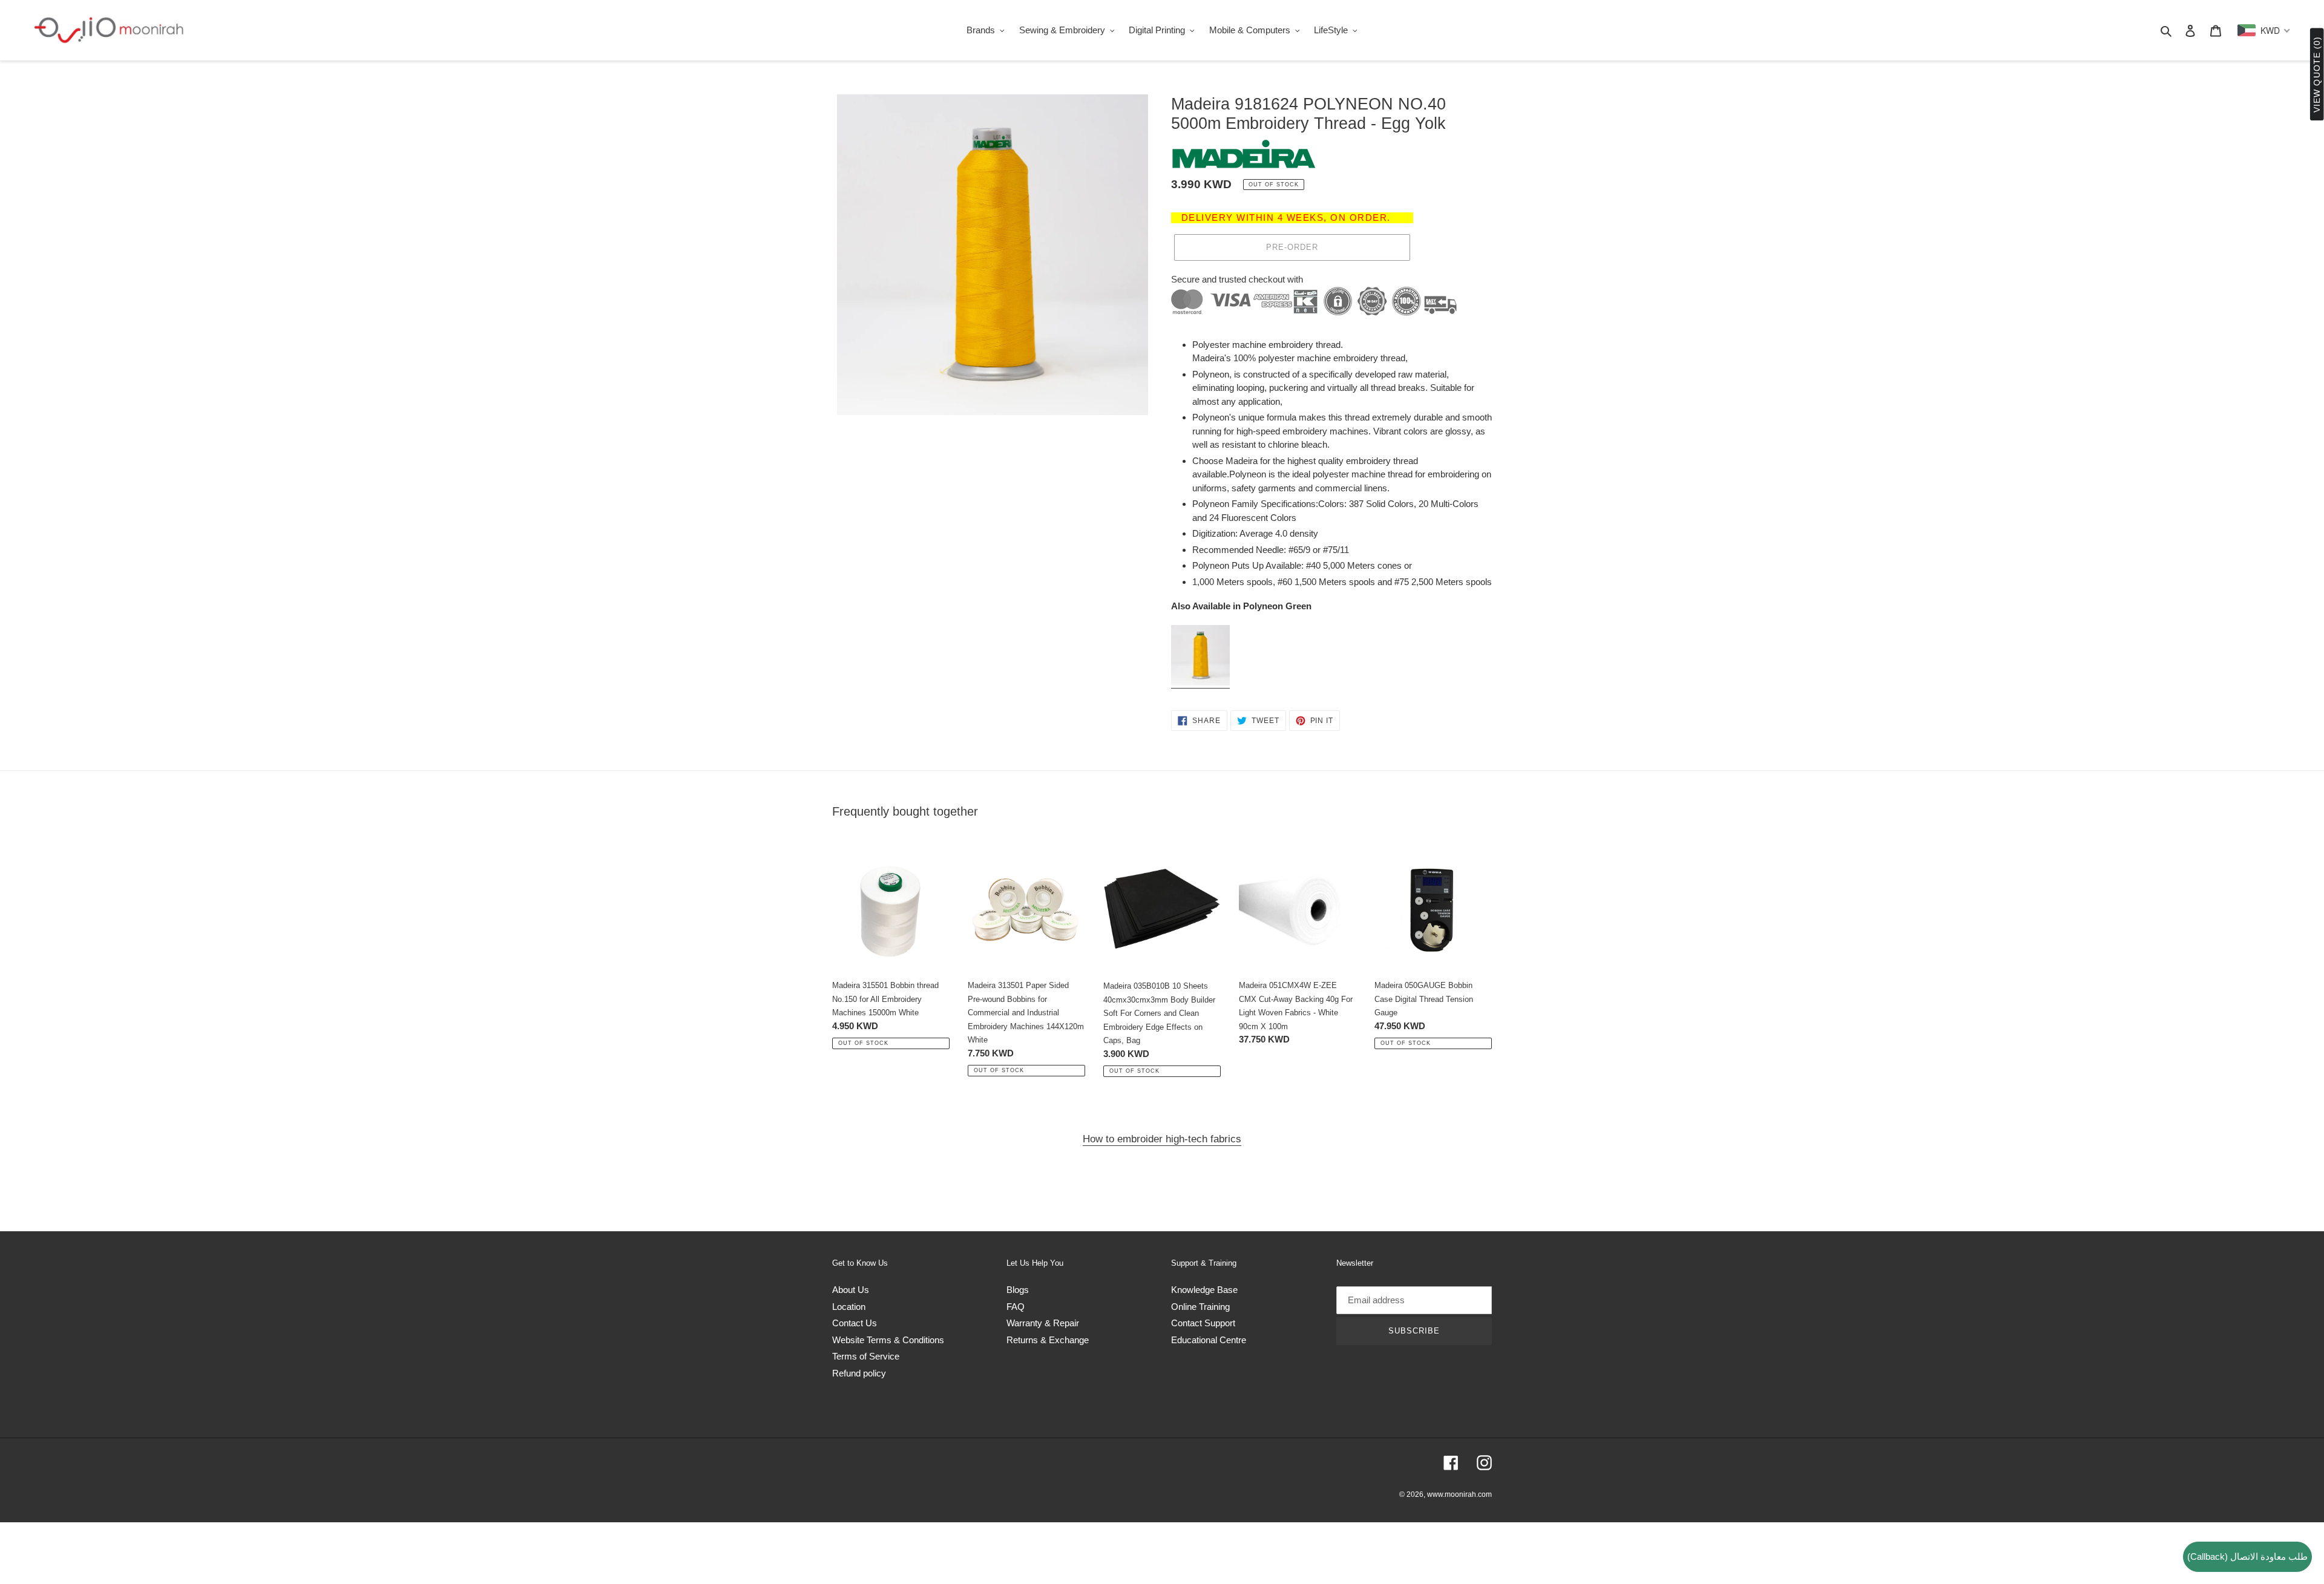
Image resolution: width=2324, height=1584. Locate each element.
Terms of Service (866, 1356)
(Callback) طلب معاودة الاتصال (2247, 1556)
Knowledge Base (1204, 1290)
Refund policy (859, 1373)
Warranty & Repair (1043, 1323)
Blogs (1018, 1290)
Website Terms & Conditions (888, 1340)
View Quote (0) (2317, 75)
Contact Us (855, 1323)
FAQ (1016, 1307)
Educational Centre (1209, 1340)
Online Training (1200, 1307)
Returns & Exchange (1048, 1340)
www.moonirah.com (1459, 1494)
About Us (851, 1290)
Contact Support (1203, 1323)
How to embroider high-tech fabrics (1162, 1139)
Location (849, 1307)
